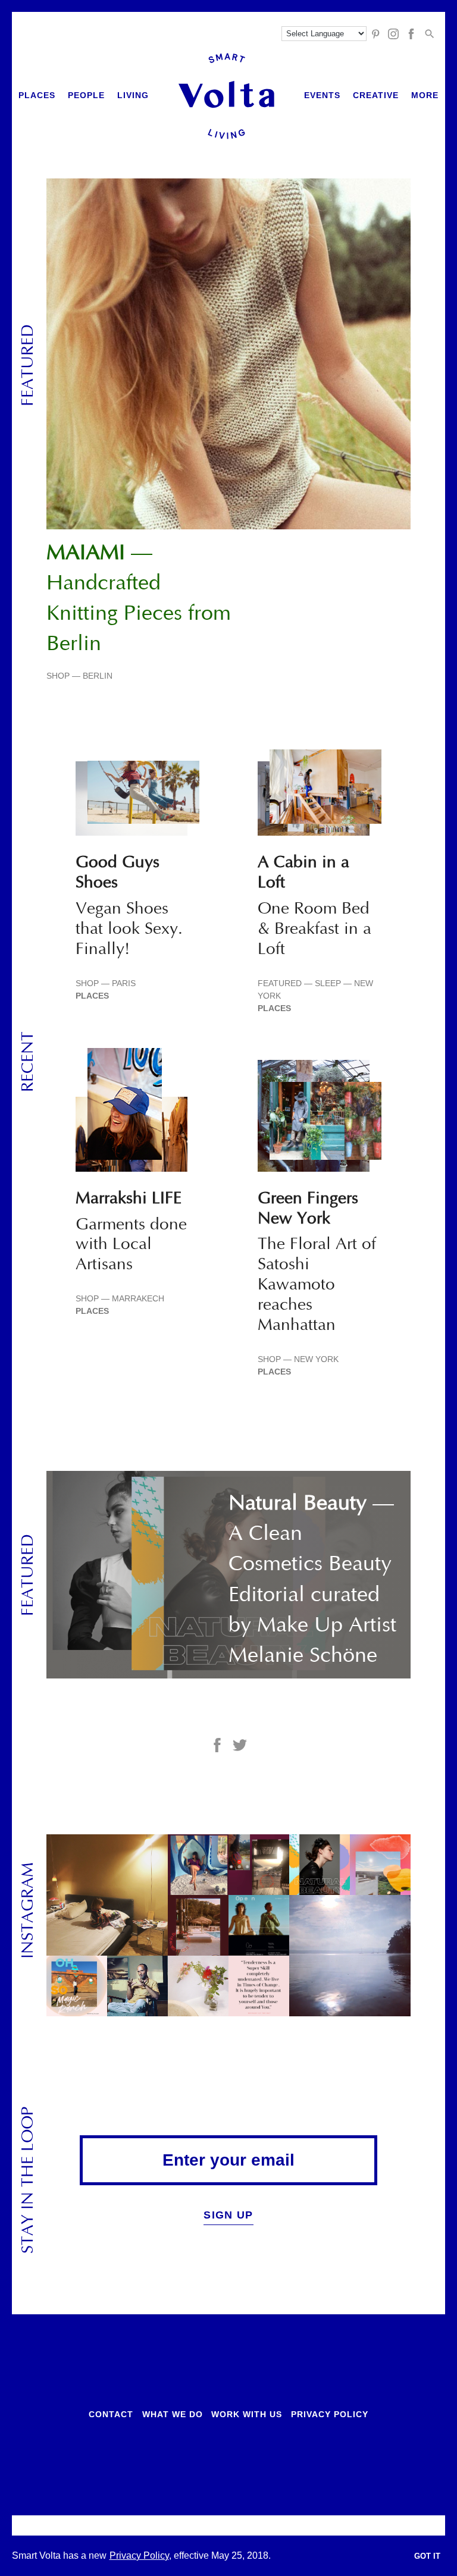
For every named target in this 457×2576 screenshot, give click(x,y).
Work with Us (247, 2414)
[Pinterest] (375, 34)
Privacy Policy (330, 2414)
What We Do (173, 2414)
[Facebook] (411, 34)
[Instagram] (393, 34)
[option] (228, 430)
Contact (111, 2414)
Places (37, 95)
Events (322, 95)
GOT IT (427, 2556)
